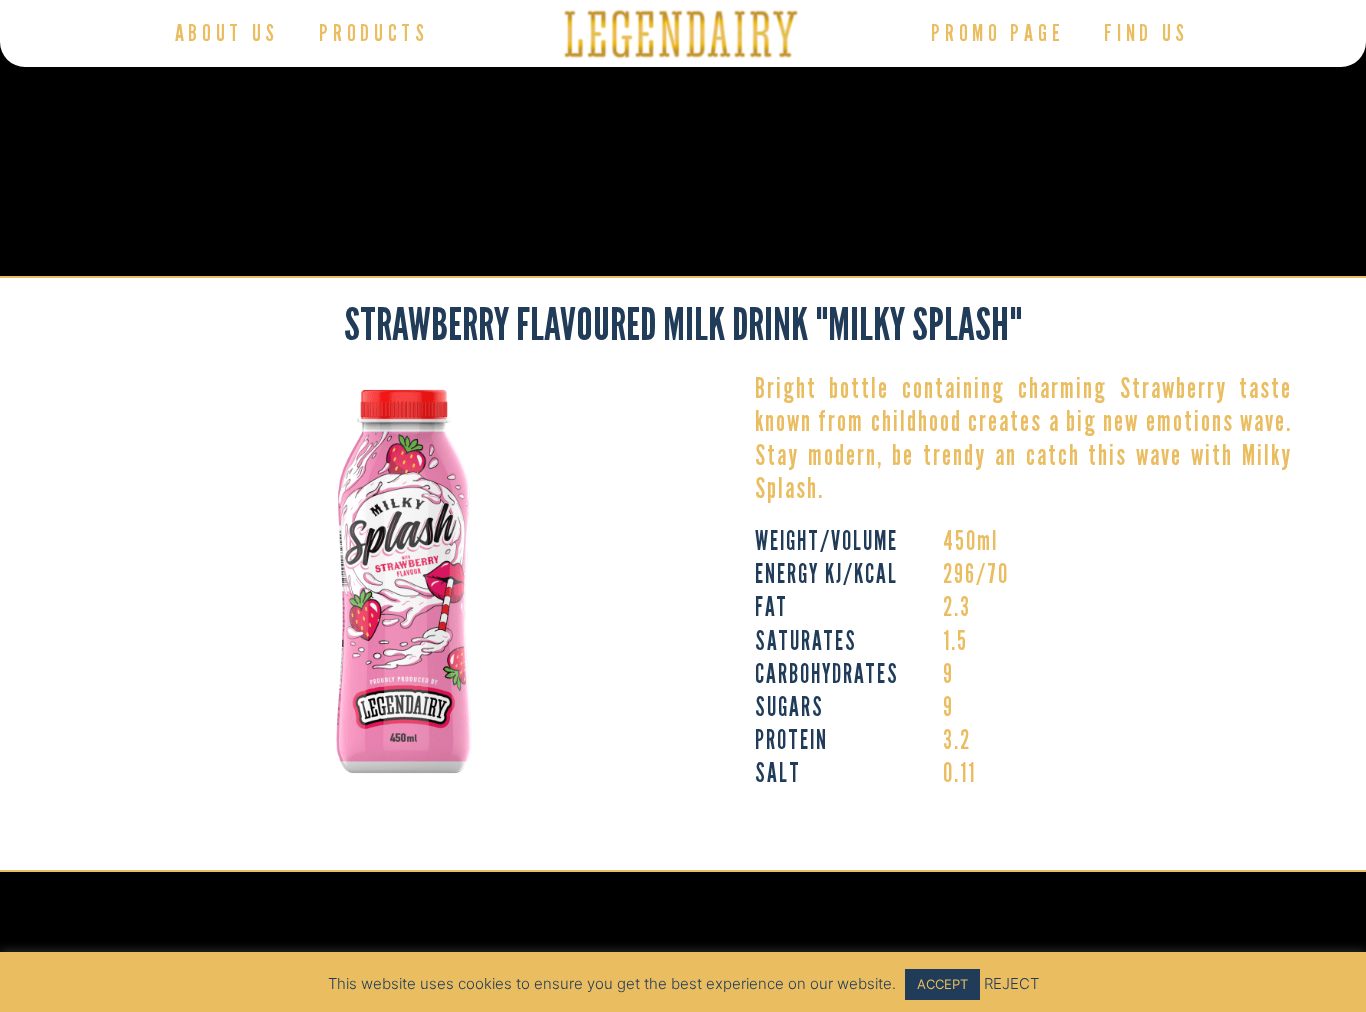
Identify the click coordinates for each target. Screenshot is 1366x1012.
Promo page (997, 33)
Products (374, 33)
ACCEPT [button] (942, 984)
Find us (1146, 33)
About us (227, 33)
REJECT (1011, 983)
